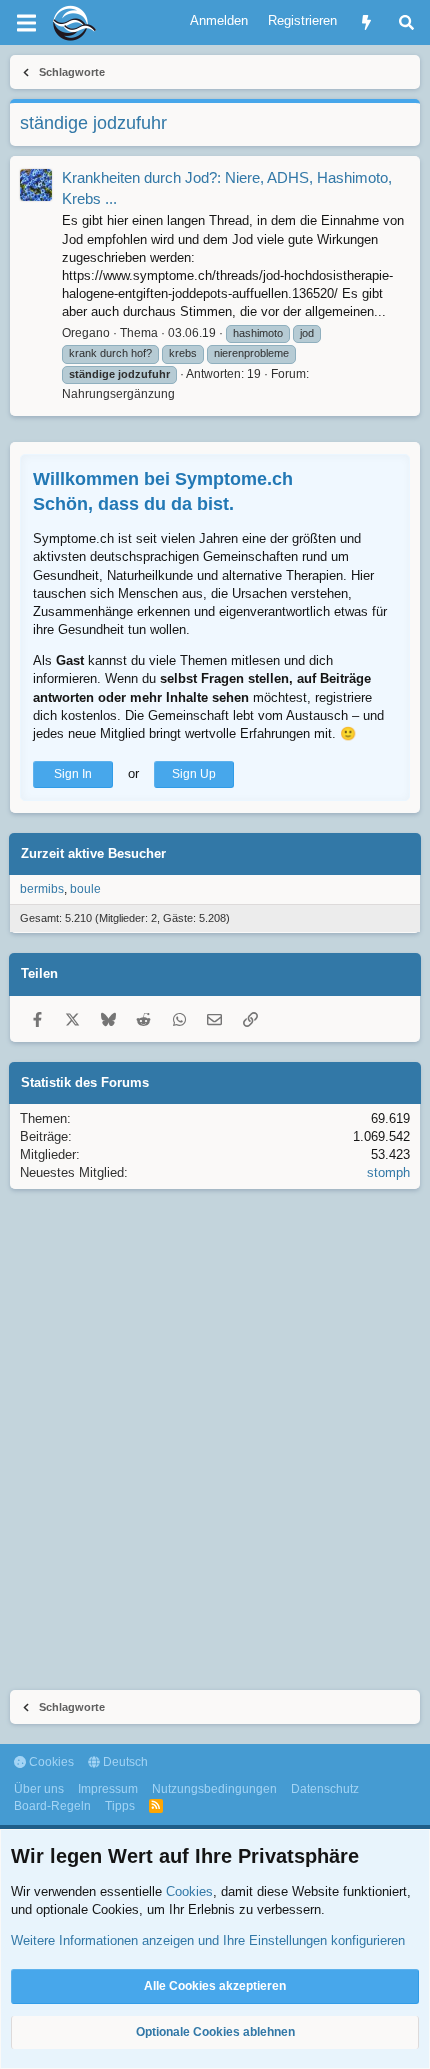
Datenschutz (325, 1789)
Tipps (120, 1806)
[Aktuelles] (366, 22)
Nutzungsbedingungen (214, 1789)
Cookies (50, 1762)
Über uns (39, 1789)
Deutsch (124, 1762)
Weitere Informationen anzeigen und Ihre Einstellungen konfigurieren (208, 1940)
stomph (388, 1172)
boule (85, 889)
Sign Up (194, 774)
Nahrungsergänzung (118, 394)
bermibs (42, 889)
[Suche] (406, 22)
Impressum (108, 1789)
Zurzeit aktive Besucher (93, 853)
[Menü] (26, 23)
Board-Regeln (52, 1806)
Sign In (73, 774)
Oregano (86, 333)
